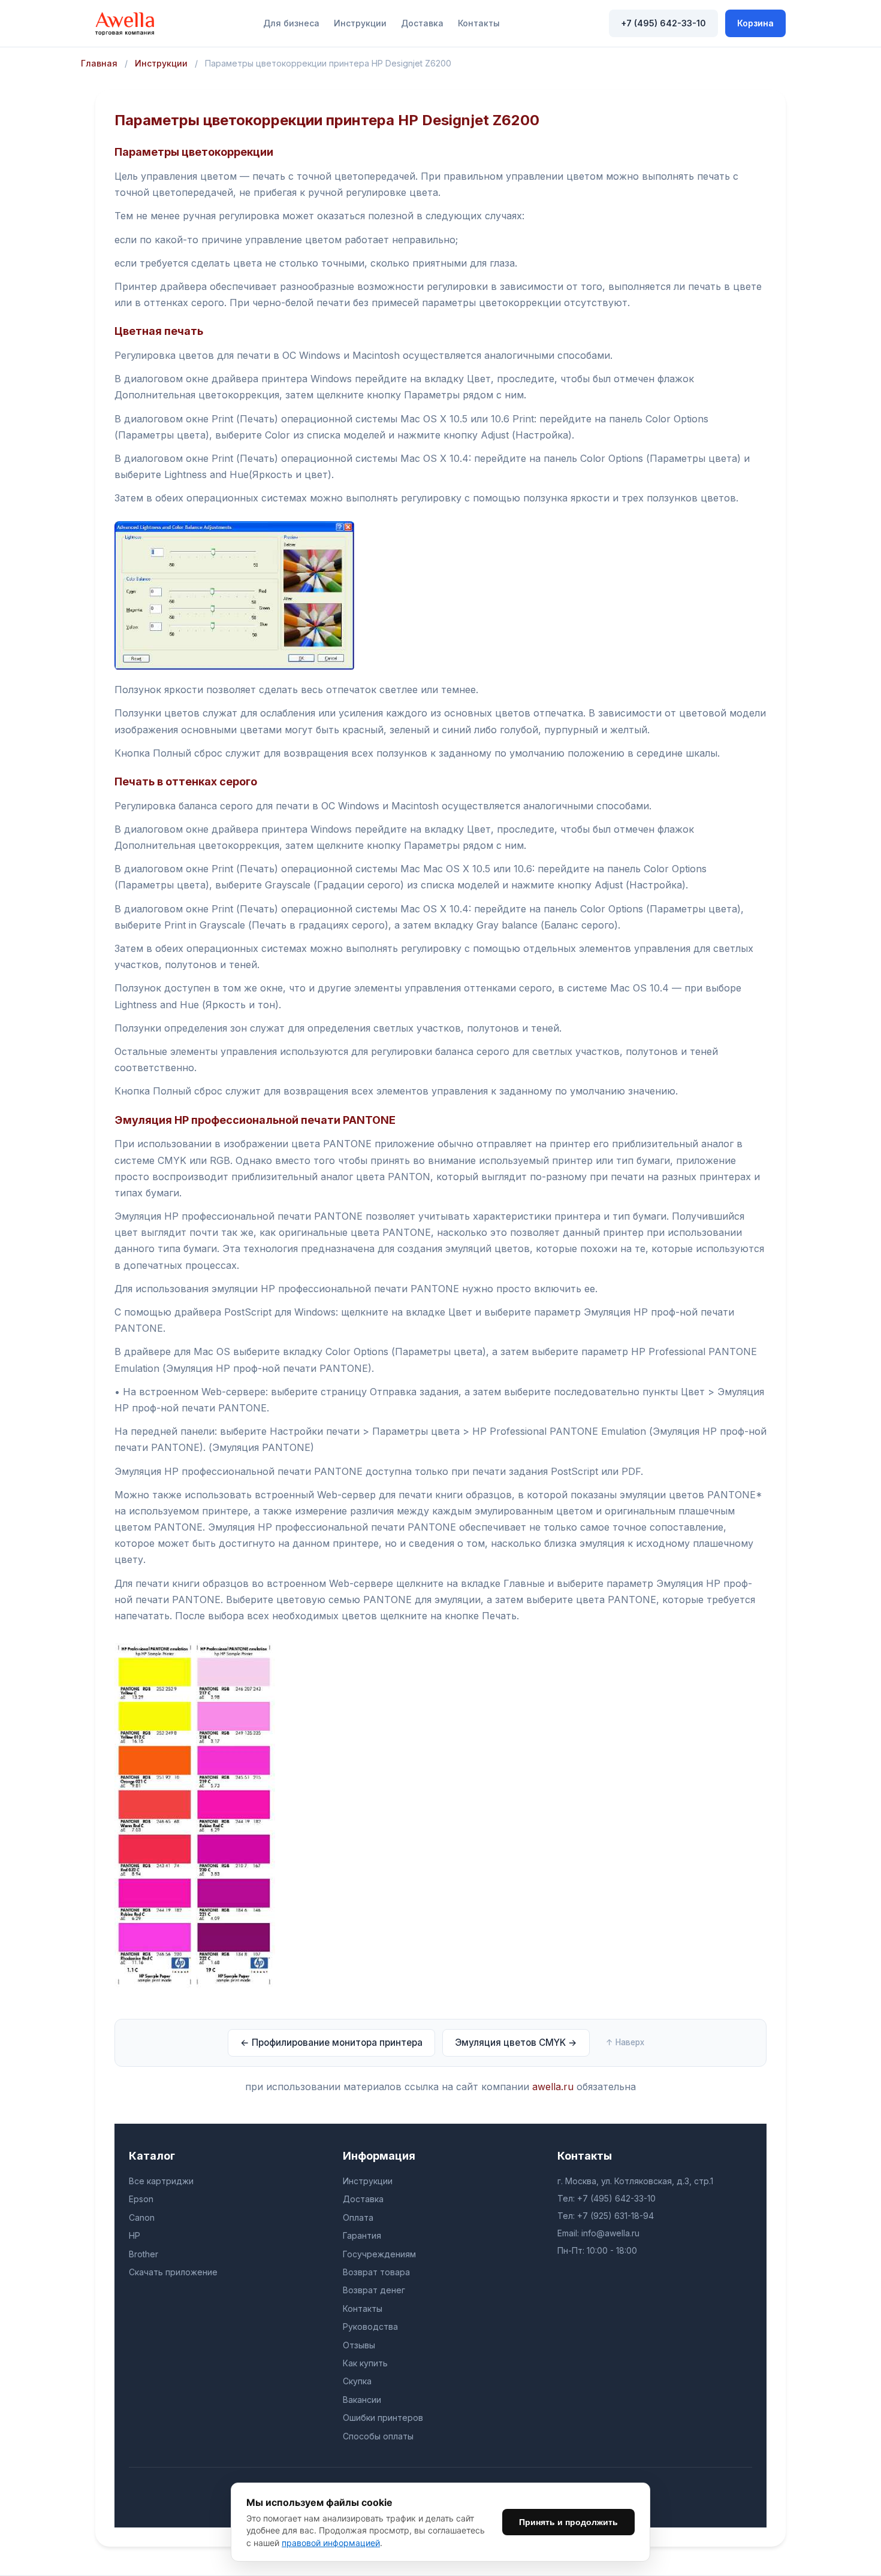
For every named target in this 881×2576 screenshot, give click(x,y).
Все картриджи (161, 2181)
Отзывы (359, 2345)
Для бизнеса (291, 23)
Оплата (358, 2217)
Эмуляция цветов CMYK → (516, 2043)
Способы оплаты (378, 2436)
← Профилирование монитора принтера (331, 2043)
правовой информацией (331, 2543)
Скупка (357, 2381)
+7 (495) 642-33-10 (663, 23)
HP (135, 2235)
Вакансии (362, 2400)
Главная (99, 63)
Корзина (755, 23)
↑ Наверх (625, 2042)
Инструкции (360, 23)
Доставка (422, 23)
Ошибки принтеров (383, 2418)
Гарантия (362, 2235)
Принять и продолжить (568, 2522)
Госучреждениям (379, 2254)
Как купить (365, 2363)
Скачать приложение (173, 2272)
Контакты (479, 23)
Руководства (370, 2326)
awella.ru (553, 2087)
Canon (142, 2217)
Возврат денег (374, 2290)
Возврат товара (376, 2272)
